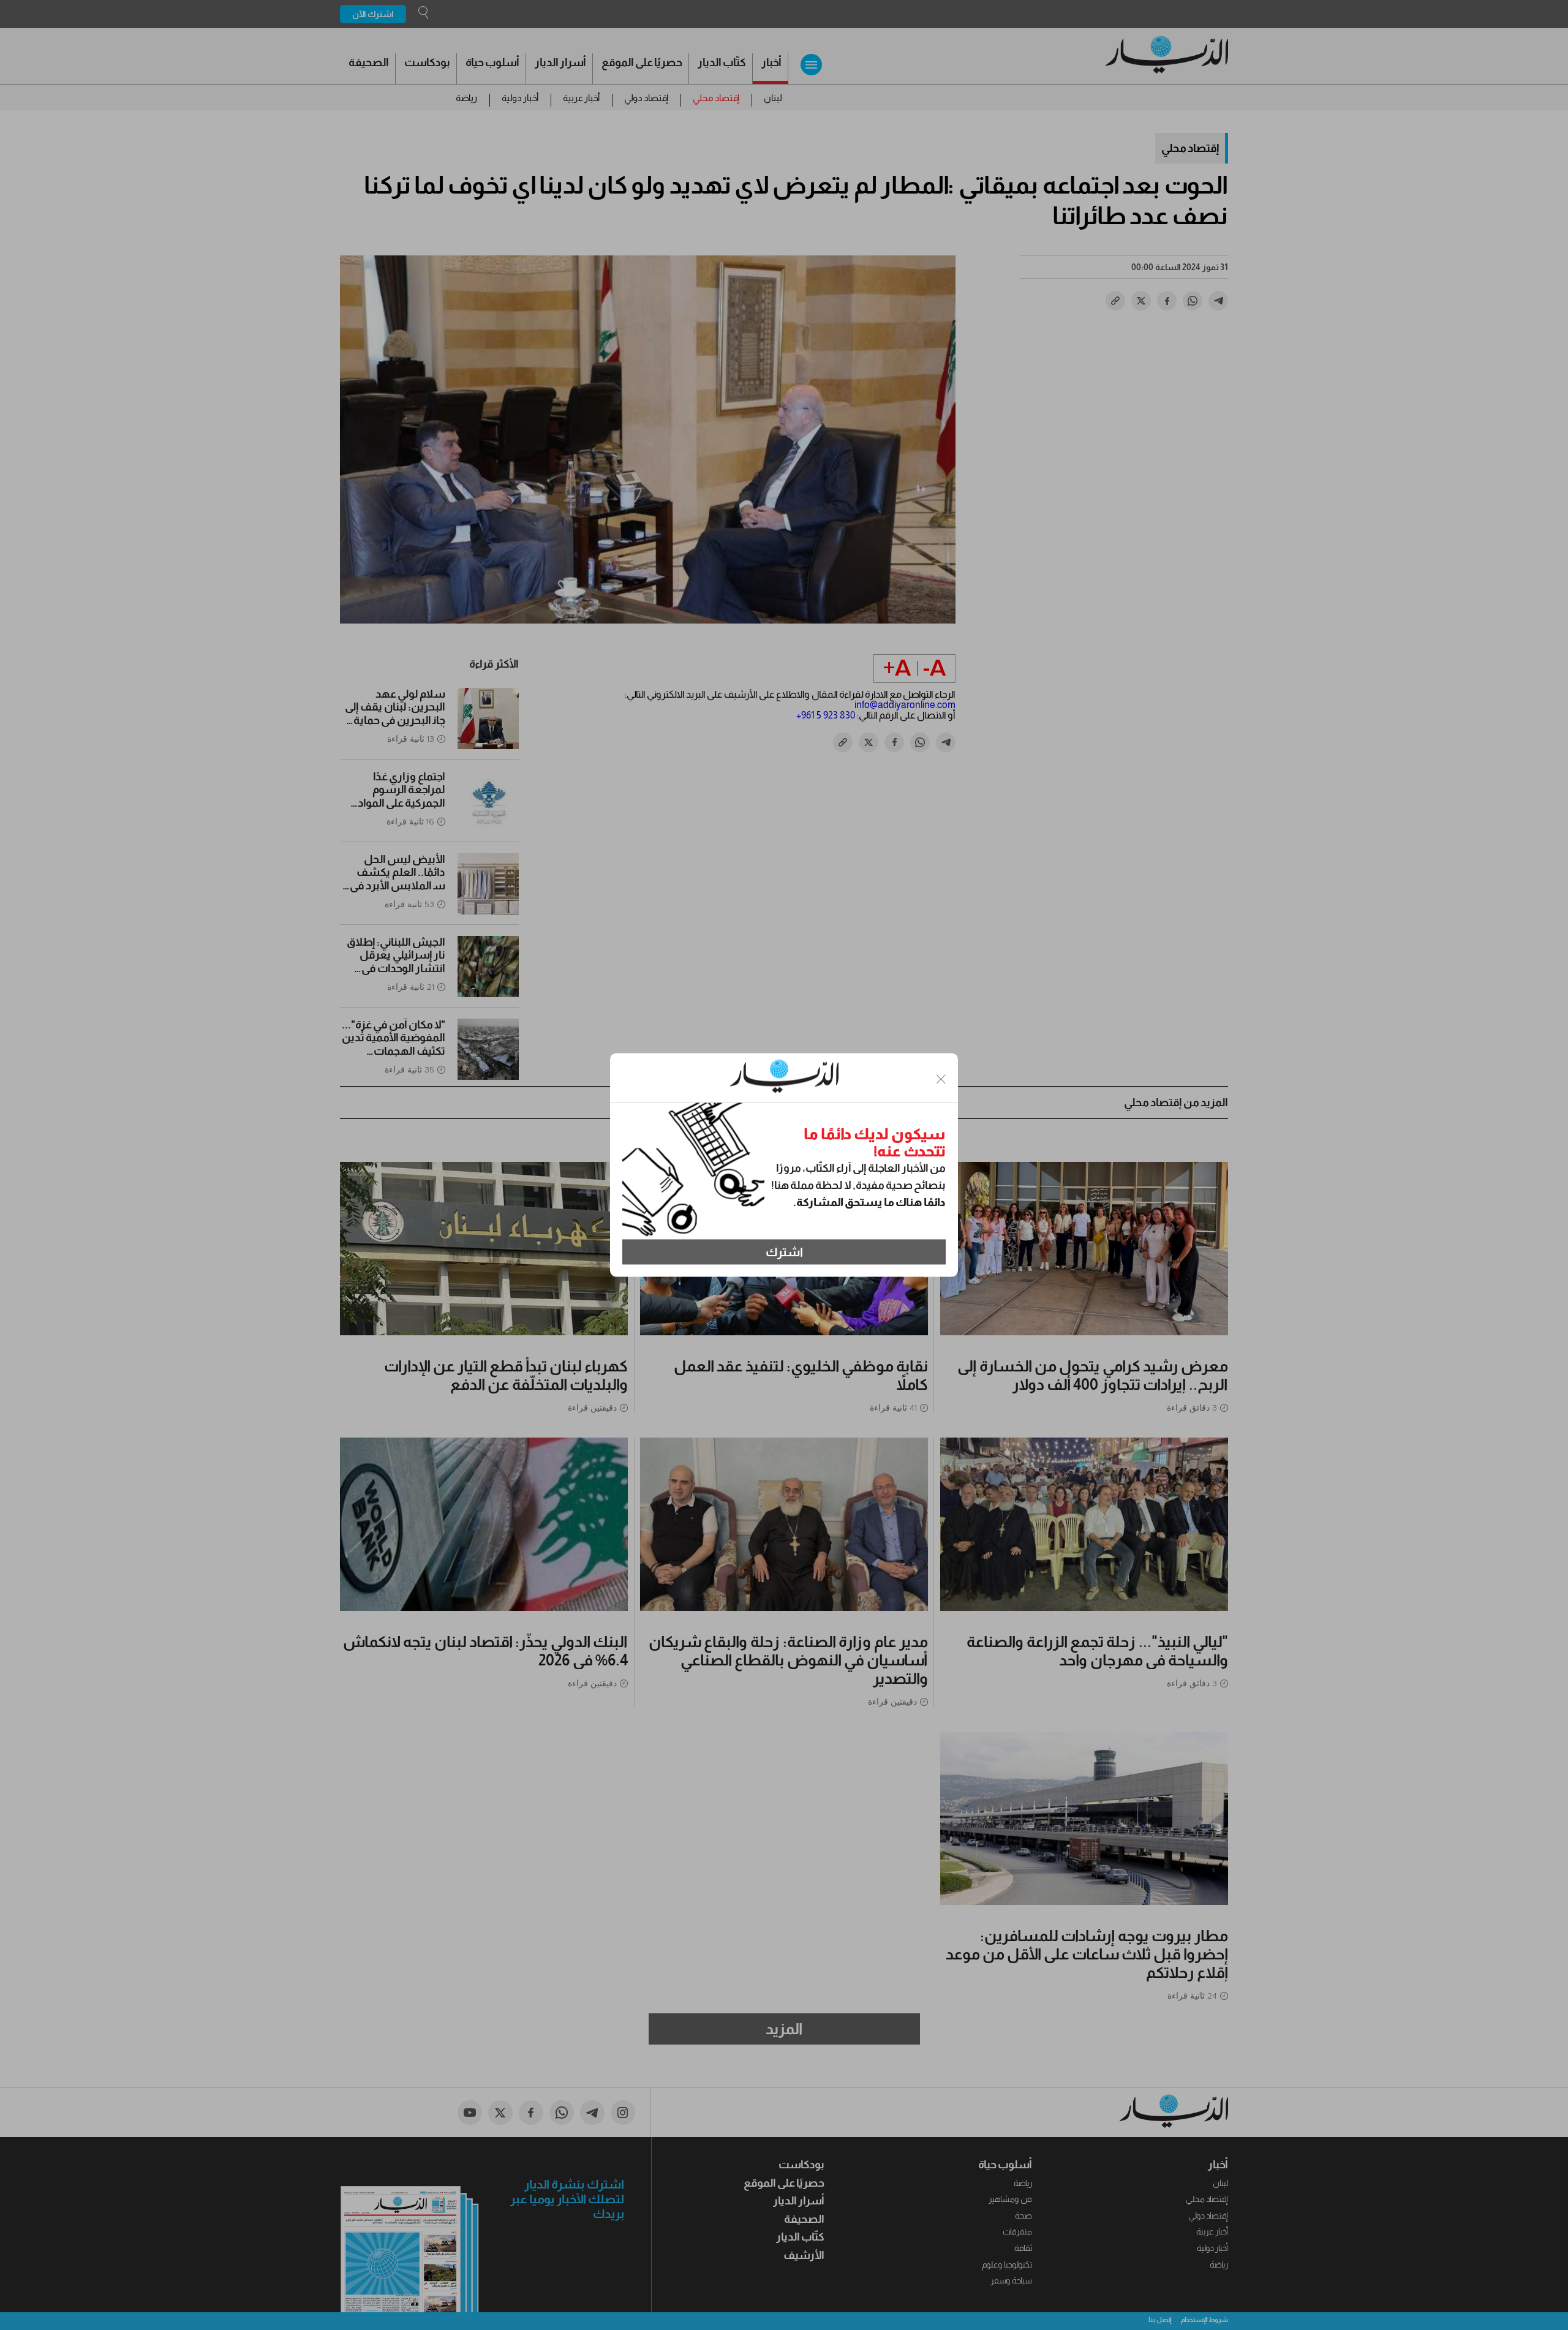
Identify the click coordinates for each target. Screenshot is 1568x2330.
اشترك (784, 1252)
